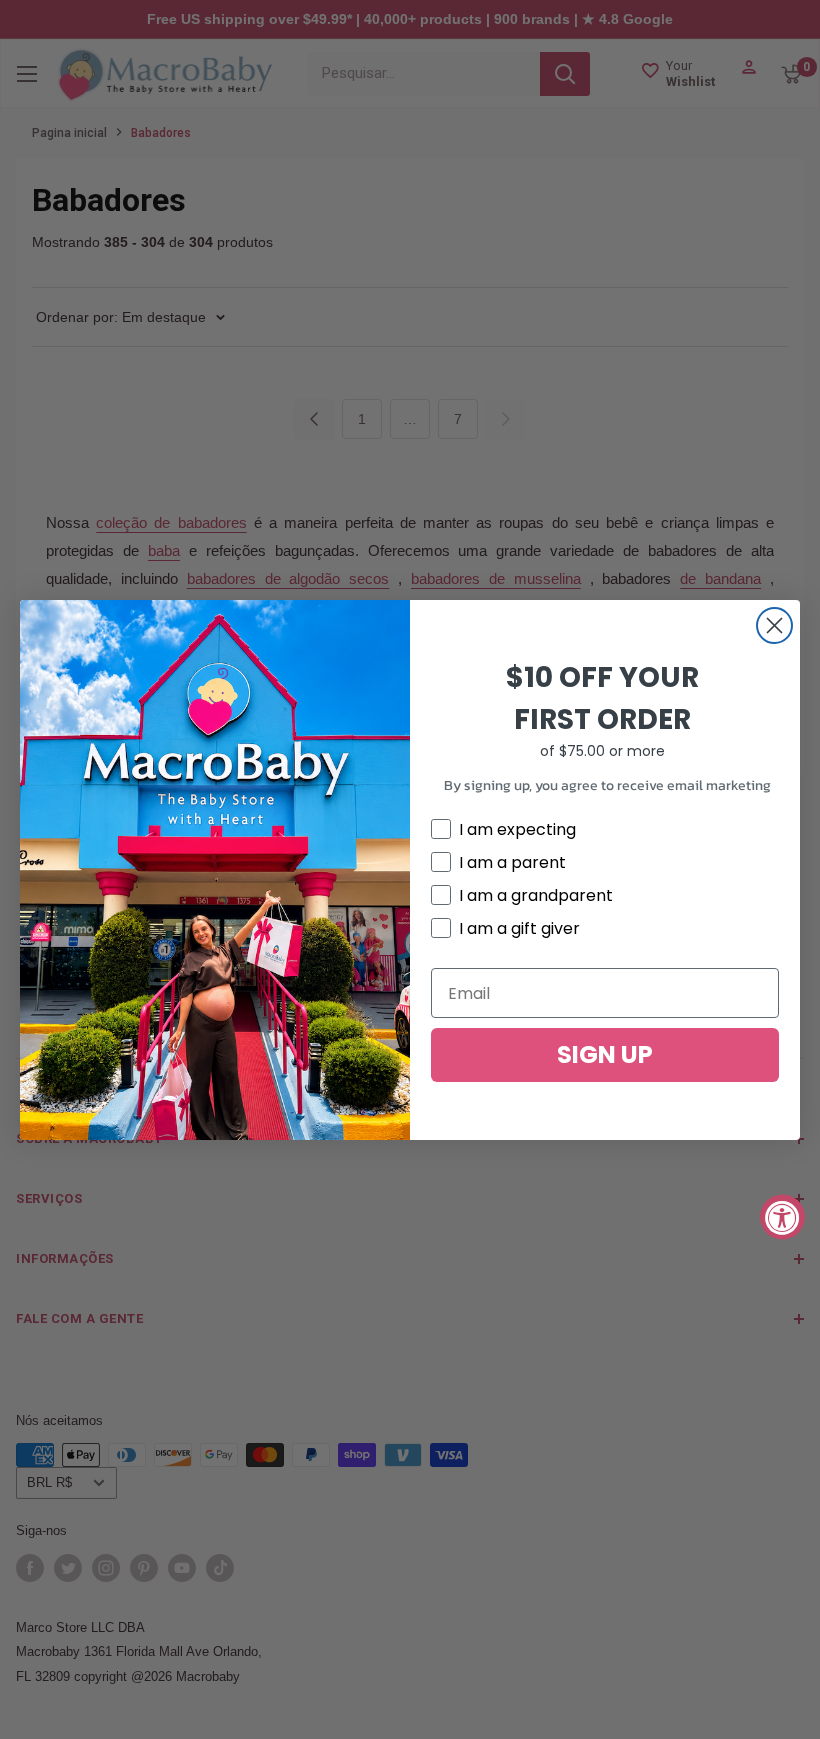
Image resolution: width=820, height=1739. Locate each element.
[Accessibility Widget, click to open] (782, 1217)
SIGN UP (605, 1054)
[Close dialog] (774, 625)
